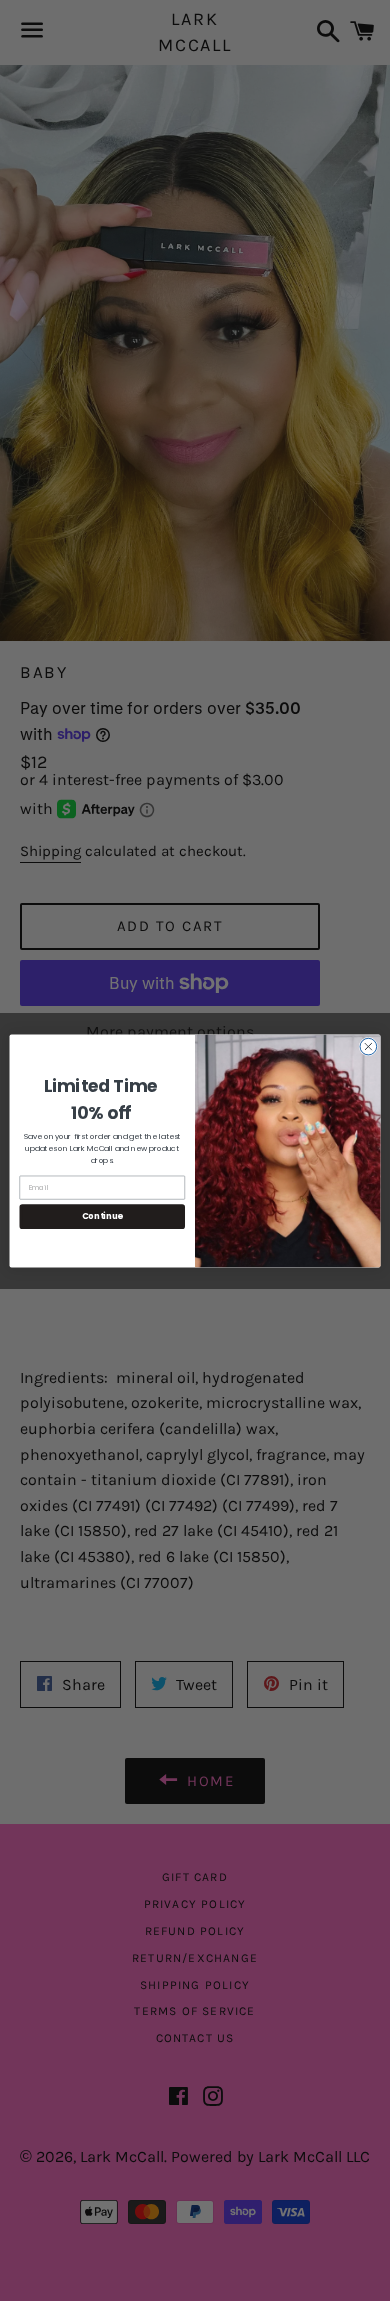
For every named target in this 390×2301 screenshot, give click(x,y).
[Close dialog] (368, 1046)
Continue (102, 1216)
